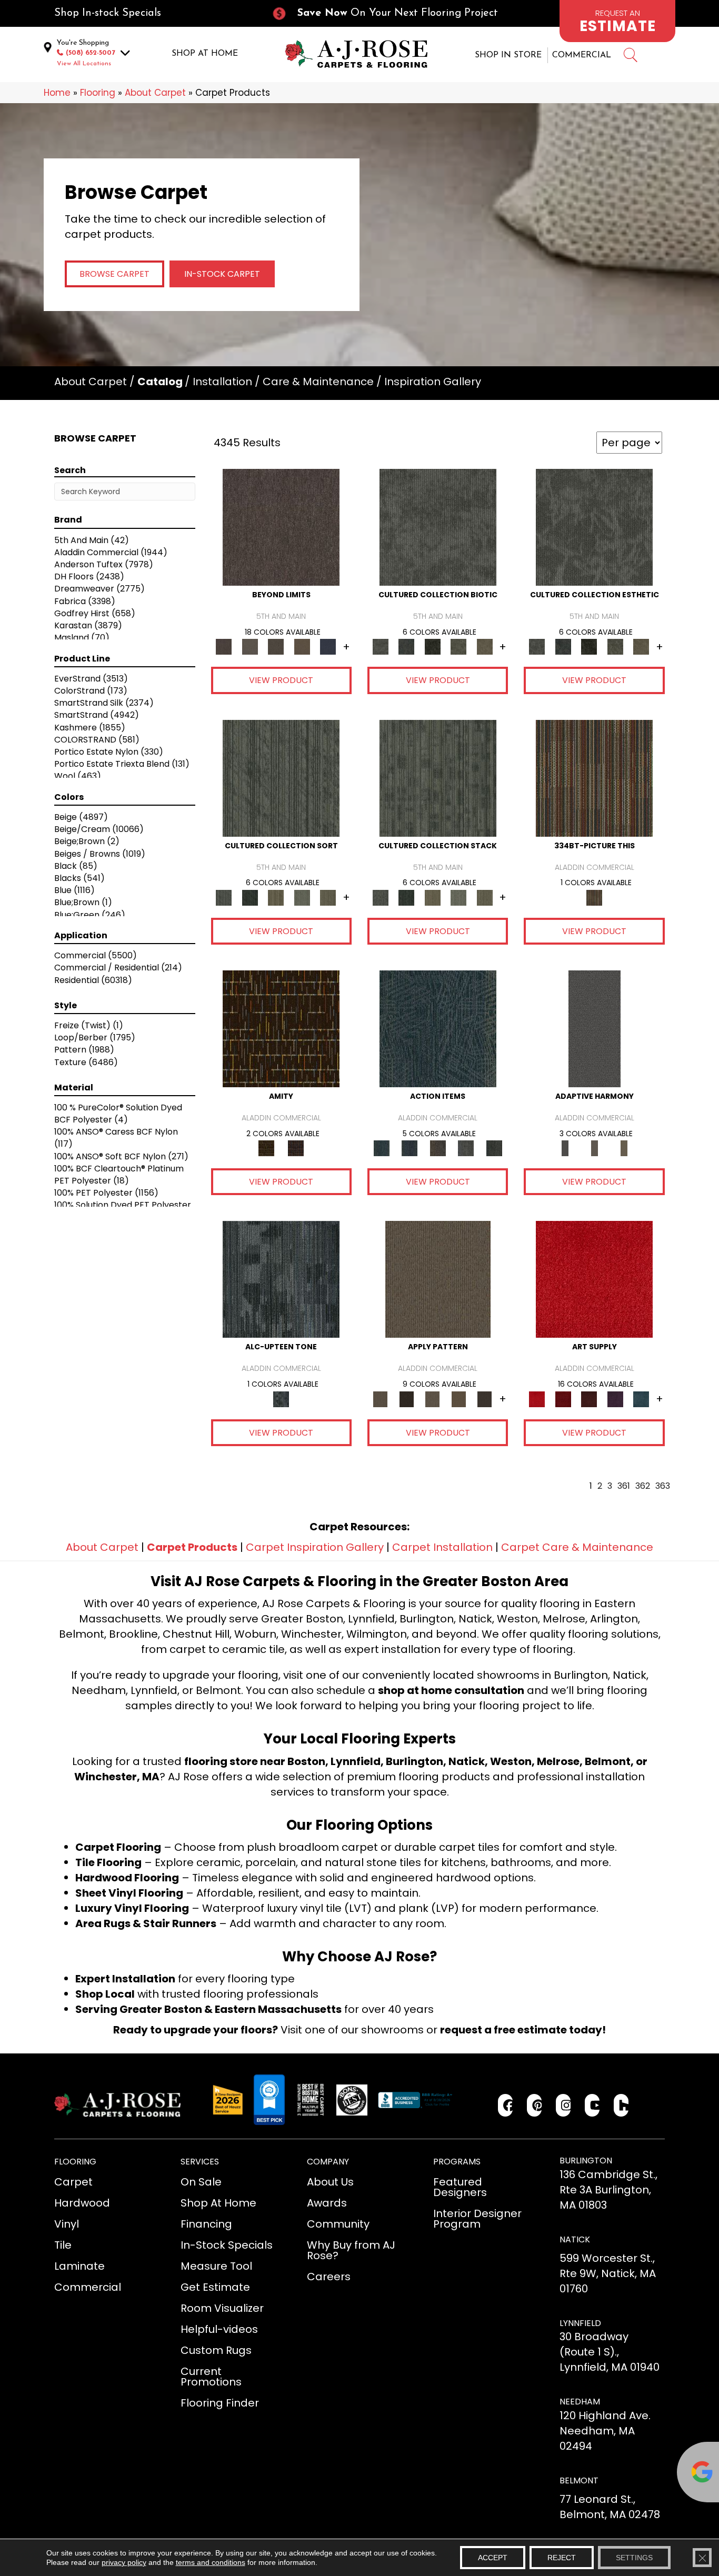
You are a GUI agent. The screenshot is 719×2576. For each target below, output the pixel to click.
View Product (281, 680)
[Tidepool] (438, 1029)
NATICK (575, 2239)
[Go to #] (630, 57)
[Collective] (433, 646)
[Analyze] (406, 1399)
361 (624, 1486)
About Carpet (155, 93)
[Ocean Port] (409, 1148)
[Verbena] (615, 1399)
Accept (493, 2558)
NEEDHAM (580, 2402)
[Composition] (458, 646)
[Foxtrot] (281, 1279)
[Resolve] (438, 1279)
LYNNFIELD (580, 2323)
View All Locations (84, 64)
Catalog (160, 382)
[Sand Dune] (624, 1148)
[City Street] (494, 1148)
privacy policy (124, 2562)
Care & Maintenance (318, 382)
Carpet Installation (442, 1547)
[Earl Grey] (466, 1148)
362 (643, 1486)
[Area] (281, 527)
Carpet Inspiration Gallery (315, 1547)
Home (57, 93)
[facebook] (506, 2105)
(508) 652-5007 (91, 53)
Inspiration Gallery (433, 382)
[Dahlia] (563, 1399)
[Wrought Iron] (594, 1148)
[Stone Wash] (641, 1399)
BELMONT (579, 2480)
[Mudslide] (594, 778)
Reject (562, 2558)
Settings (634, 2558)
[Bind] (281, 778)
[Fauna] (302, 646)
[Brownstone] (438, 1148)
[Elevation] (276, 646)
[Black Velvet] (296, 1148)
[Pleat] (302, 897)
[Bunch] (250, 897)
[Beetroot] (589, 1399)
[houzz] (621, 2105)
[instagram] (563, 2105)
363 (663, 1486)
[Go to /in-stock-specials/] (152, 13)
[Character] (406, 646)
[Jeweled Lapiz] (595, 1029)
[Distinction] (485, 646)
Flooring (98, 93)
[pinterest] (535, 2105)
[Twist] (328, 897)
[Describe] (433, 1399)
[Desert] (250, 646)
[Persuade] (458, 1399)
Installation (222, 382)
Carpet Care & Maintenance (577, 1547)
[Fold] (276, 897)
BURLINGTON (586, 2161)
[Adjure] (485, 1399)
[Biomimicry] (438, 527)
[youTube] (592, 2105)
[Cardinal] (594, 1279)
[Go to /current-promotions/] (394, 13)
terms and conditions (211, 2562)
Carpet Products (192, 1547)
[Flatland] (328, 646)
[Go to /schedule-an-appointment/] (617, 21)
